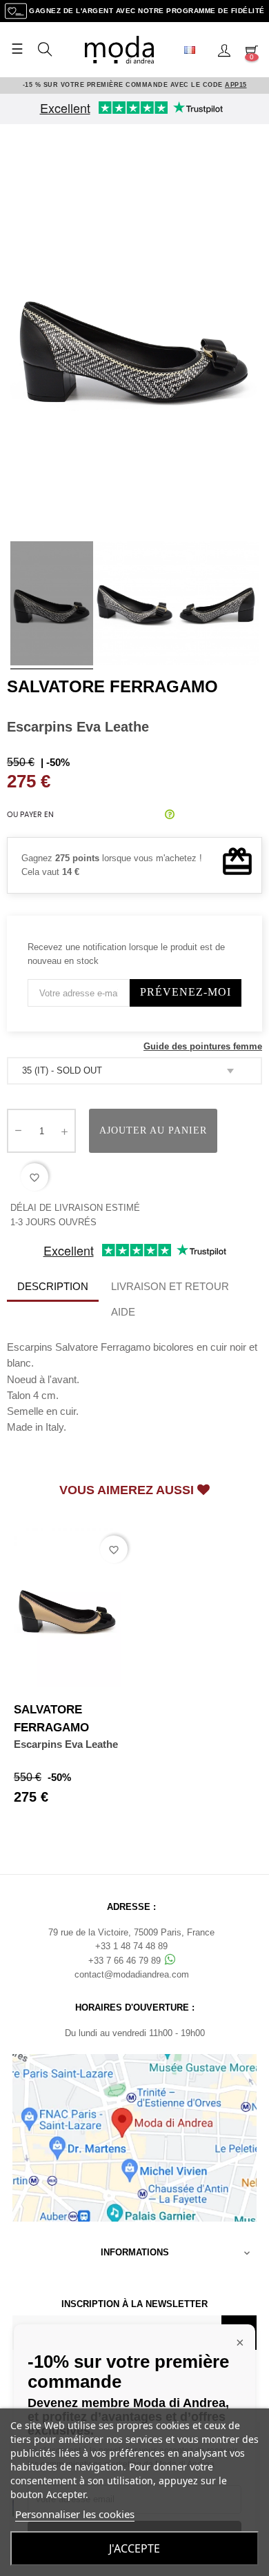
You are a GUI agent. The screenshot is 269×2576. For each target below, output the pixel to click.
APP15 (236, 85)
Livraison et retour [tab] (170, 1286)
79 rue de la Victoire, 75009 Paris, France (131, 1932)
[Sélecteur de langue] (195, 50)
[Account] (224, 50)
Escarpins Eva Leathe (66, 1744)
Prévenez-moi (186, 992)
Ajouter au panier (153, 1130)
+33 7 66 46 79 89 (126, 1961)
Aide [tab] (123, 1312)
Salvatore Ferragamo (112, 686)
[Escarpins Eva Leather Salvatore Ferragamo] (52, 605)
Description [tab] (53, 1286)
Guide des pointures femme (203, 1046)
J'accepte (134, 2548)
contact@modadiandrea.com (132, 1974)
